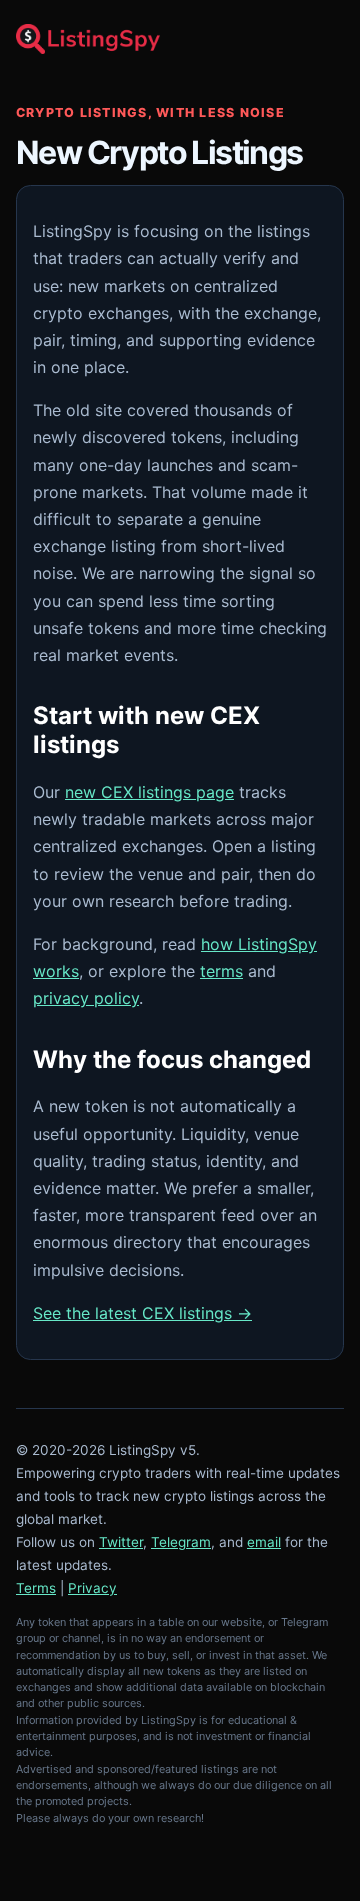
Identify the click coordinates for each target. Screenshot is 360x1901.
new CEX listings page (149, 792)
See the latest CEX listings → (142, 1313)
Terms (36, 1588)
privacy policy (86, 998)
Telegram (181, 1542)
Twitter (121, 1542)
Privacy (92, 1588)
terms (221, 971)
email (264, 1542)
